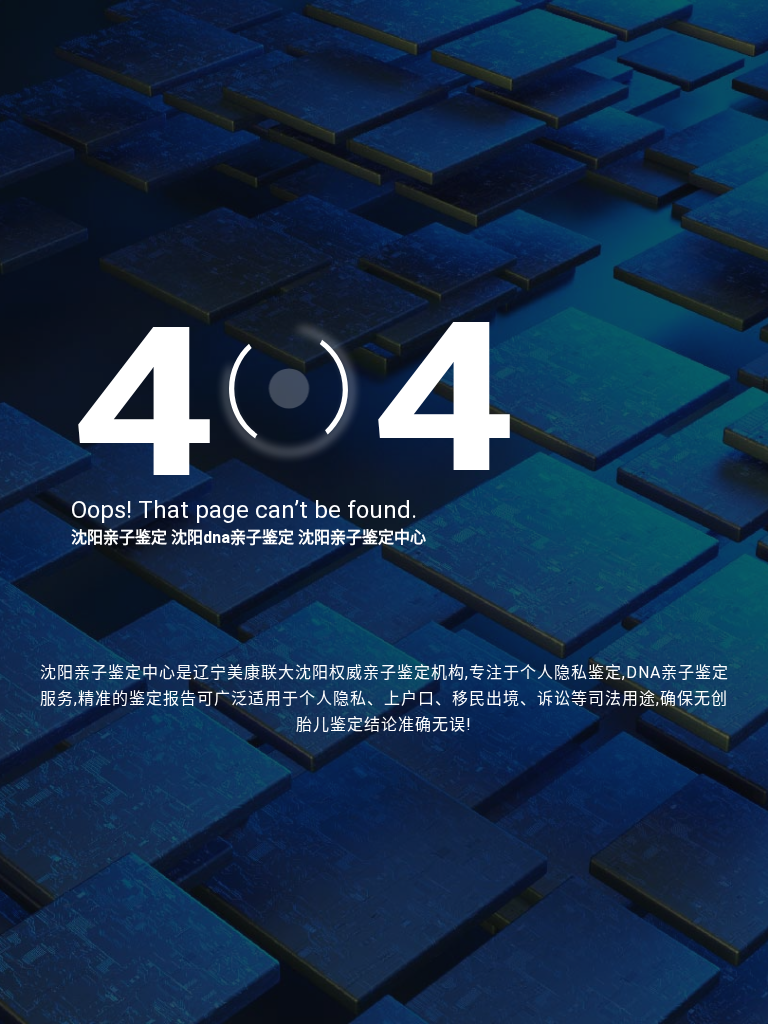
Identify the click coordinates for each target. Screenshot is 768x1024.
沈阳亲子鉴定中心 (362, 537)
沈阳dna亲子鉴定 (232, 537)
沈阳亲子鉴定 (119, 537)
